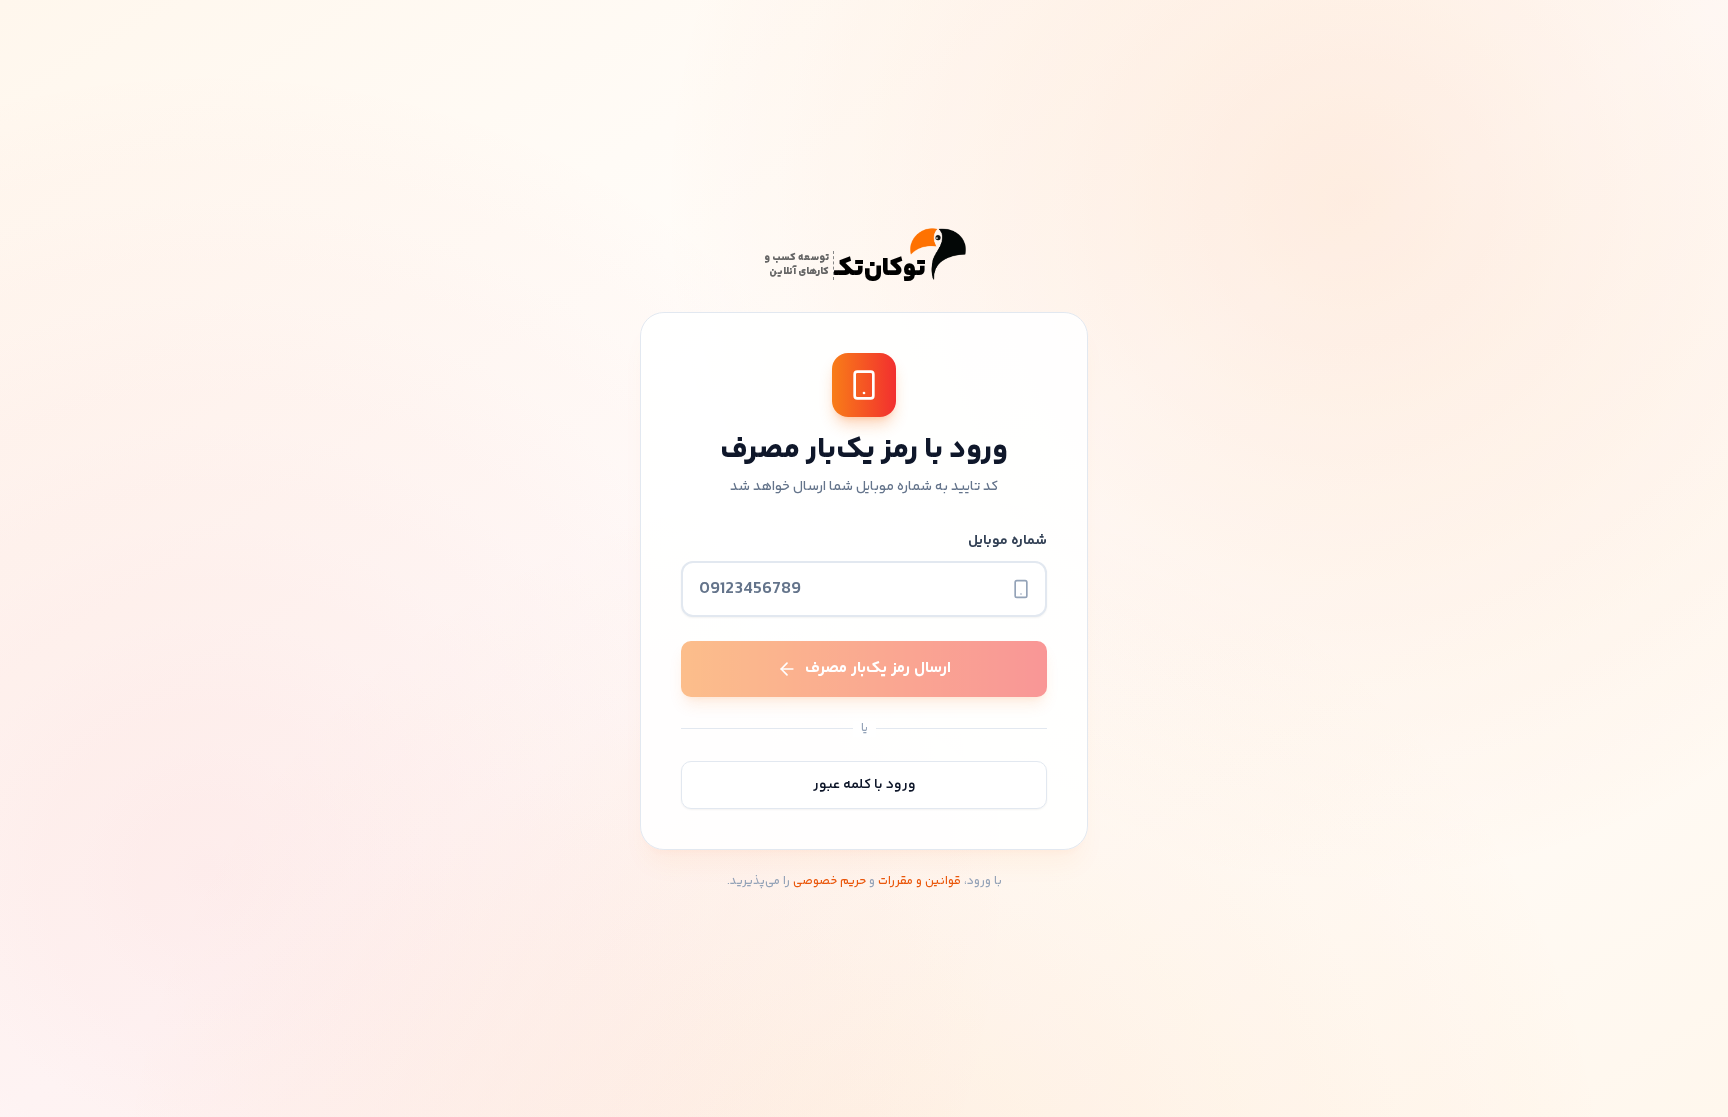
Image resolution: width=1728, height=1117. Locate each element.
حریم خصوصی (829, 881)
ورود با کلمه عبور (864, 785)
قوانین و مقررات (919, 881)
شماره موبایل (1007, 541)
